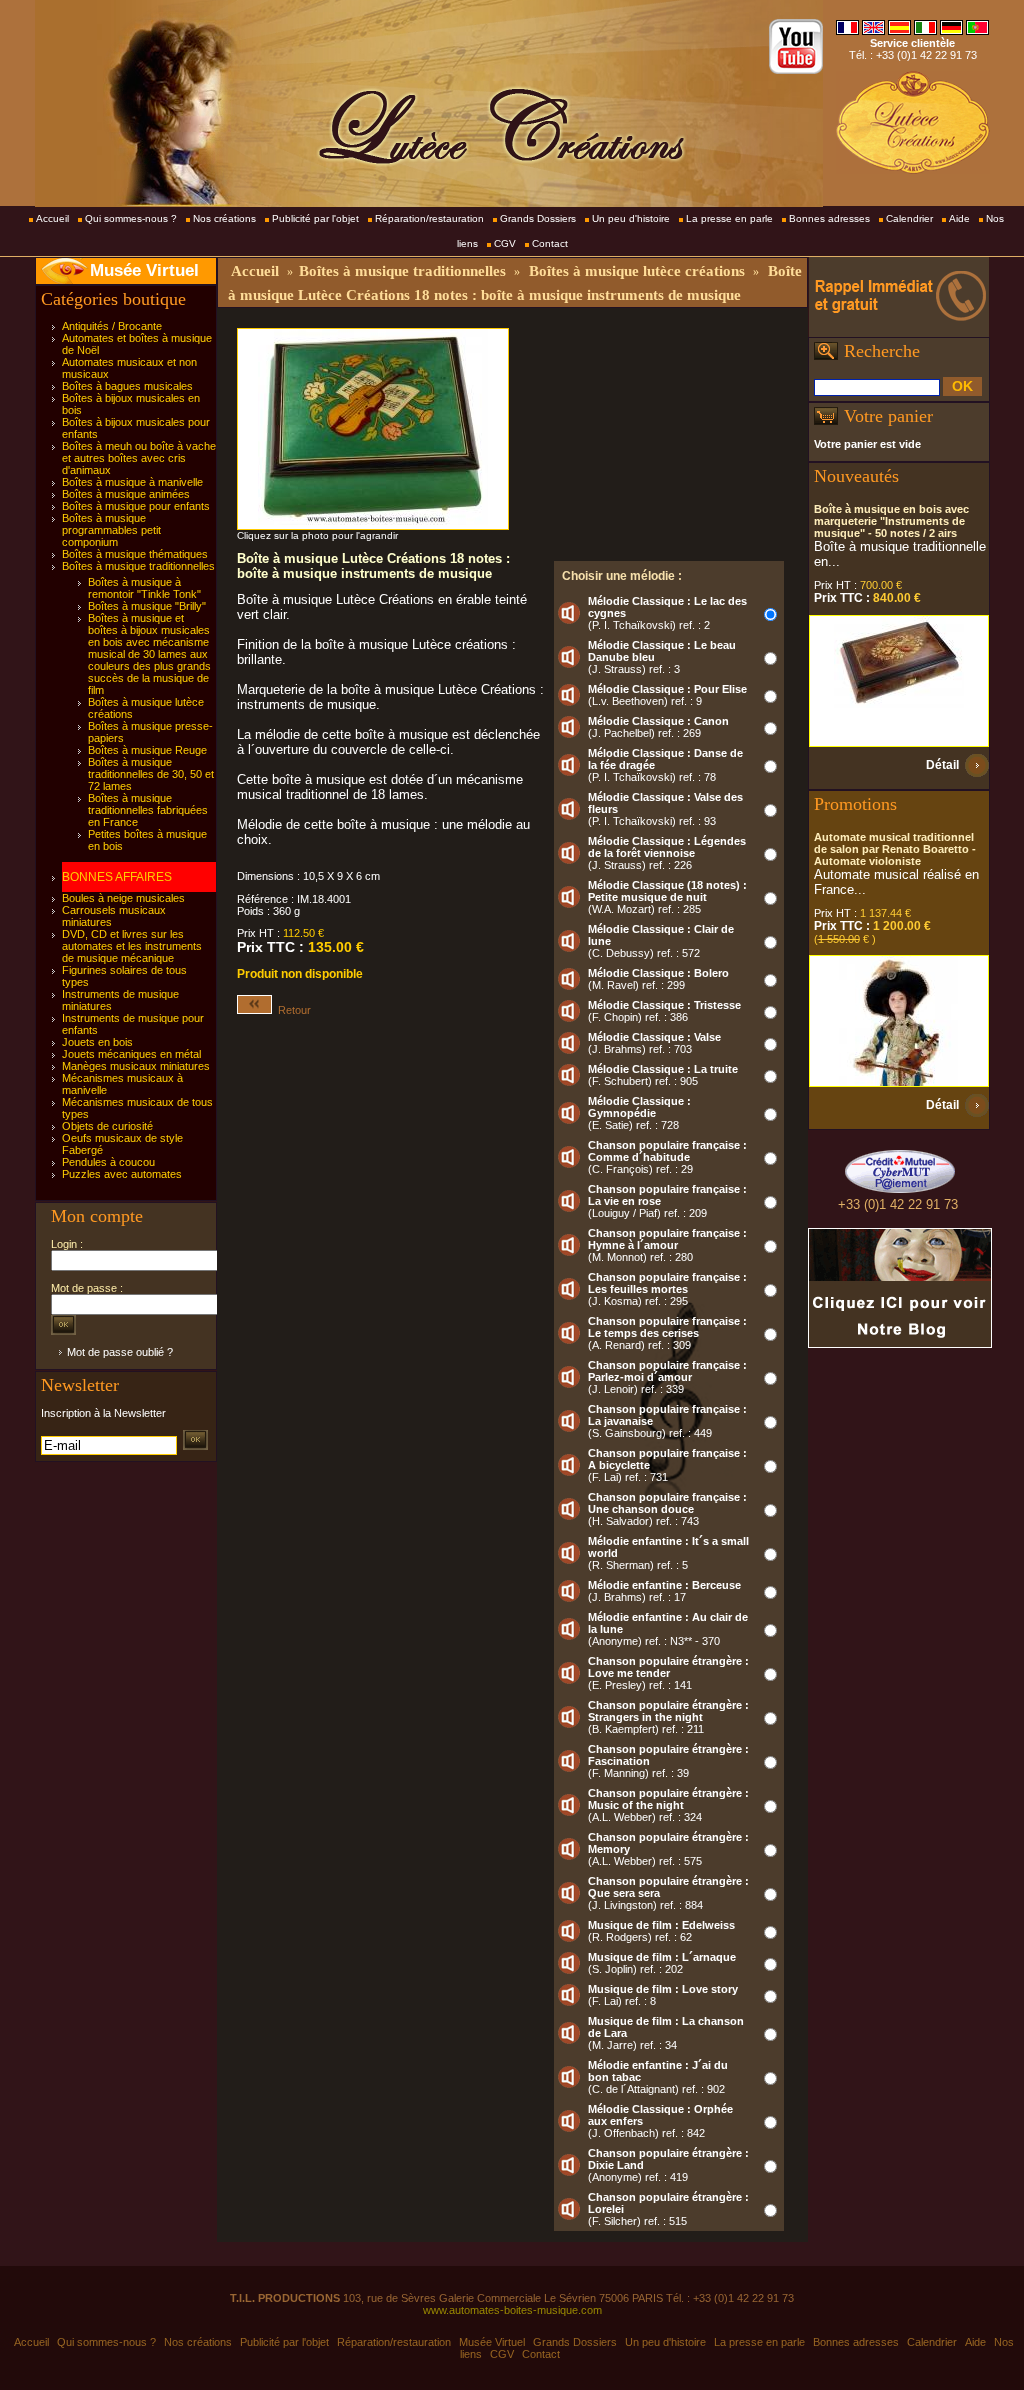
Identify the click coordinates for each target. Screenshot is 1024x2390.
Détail (942, 765)
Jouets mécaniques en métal (131, 1054)
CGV (505, 243)
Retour (291, 1010)
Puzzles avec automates (122, 1174)
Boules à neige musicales (123, 898)
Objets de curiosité (107, 1126)
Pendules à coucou (108, 1162)
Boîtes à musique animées (126, 494)
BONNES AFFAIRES (117, 877)
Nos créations (224, 218)
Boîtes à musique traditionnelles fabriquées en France (148, 810)
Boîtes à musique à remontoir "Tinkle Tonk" (144, 588)
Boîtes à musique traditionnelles (138, 566)
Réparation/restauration (429, 218)
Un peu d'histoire (631, 218)
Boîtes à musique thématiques (135, 554)
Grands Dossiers (538, 218)
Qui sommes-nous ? (131, 218)
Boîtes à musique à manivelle (132, 482)
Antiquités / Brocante (112, 326)
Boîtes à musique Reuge (147, 750)
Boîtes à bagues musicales (127, 386)
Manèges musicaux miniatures (136, 1066)
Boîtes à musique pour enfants (136, 506)
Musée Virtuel (144, 270)
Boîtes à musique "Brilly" (147, 606)
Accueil (52, 218)
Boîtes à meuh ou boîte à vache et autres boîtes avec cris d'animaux (139, 458)
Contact (550, 243)
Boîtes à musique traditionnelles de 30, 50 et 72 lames (151, 774)
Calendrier (909, 218)
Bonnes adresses (829, 218)
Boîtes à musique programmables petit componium (111, 530)
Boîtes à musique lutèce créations (637, 271)
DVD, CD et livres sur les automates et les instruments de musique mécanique (132, 946)
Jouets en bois (97, 1042)
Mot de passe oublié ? (120, 1352)
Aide (959, 218)
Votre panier (888, 416)
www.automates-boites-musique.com (512, 2310)
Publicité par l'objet (315, 218)
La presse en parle (729, 218)
